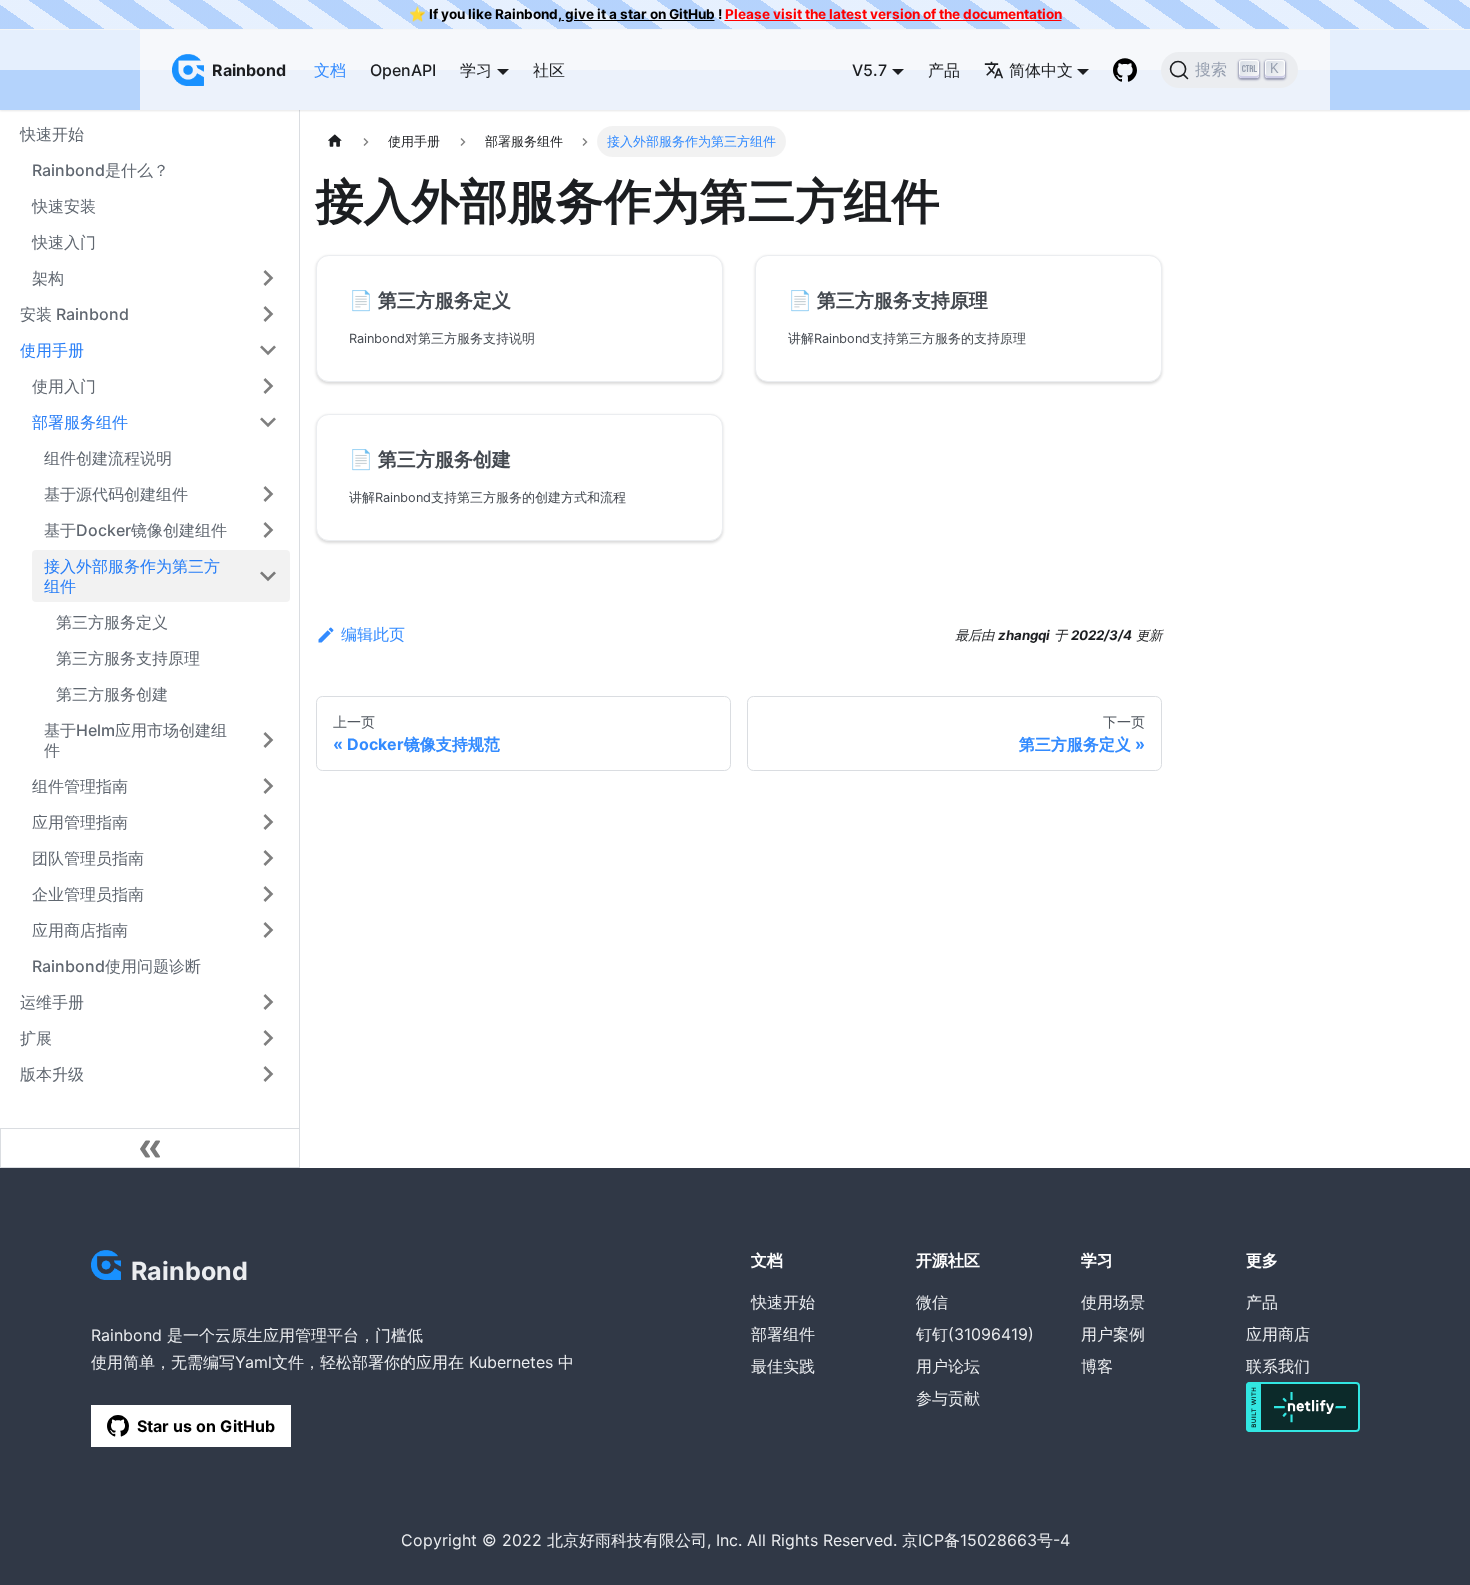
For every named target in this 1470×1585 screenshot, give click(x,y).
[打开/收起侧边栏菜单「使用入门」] (268, 386)
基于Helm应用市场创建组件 (135, 740)
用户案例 (1113, 1334)
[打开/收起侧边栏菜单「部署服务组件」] (268, 422)
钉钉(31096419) (975, 1334)
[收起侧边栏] (150, 1148)
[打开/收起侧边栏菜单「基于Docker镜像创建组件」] (268, 530)
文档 (330, 70)
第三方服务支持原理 (128, 658)
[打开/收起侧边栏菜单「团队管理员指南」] (268, 858)
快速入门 (64, 242)
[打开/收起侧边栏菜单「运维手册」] (268, 1002)
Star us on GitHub (206, 1426)
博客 (1097, 1366)
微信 (932, 1302)
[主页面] (335, 141)
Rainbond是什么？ (100, 170)
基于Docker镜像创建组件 (135, 530)
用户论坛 (948, 1366)
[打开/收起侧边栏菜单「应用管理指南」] (268, 822)
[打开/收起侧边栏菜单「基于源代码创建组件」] (268, 494)
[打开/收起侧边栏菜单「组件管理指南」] (268, 786)
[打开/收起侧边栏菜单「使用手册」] (268, 350)
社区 (549, 70)
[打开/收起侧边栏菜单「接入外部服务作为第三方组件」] (268, 576)
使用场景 (1113, 1302)
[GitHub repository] (1125, 70)
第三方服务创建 (112, 694)
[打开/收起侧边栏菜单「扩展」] (268, 1038)
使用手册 (52, 350)
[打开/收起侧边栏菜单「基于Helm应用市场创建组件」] (268, 740)
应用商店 (1278, 1334)
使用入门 (64, 386)
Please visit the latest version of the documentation (893, 14)
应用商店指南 (80, 930)
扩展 (36, 1038)
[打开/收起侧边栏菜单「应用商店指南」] (268, 930)
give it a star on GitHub (638, 14)
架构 (48, 278)
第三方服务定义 (112, 622)
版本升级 (52, 1074)
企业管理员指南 (88, 894)
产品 (944, 70)
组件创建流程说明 (108, 458)
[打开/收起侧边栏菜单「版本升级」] (268, 1074)
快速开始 (783, 1302)
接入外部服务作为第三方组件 (132, 576)
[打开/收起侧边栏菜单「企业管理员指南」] (268, 894)
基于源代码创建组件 (116, 494)
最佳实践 (783, 1366)
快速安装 (64, 206)
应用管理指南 (80, 822)
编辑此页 (373, 634)
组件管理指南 (80, 786)
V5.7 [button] (869, 70)
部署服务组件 (80, 422)
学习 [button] (476, 70)
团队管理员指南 (88, 858)
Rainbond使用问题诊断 (116, 966)
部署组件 (783, 1334)
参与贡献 (948, 1398)
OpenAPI (403, 70)
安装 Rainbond (74, 314)
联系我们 (1278, 1366)
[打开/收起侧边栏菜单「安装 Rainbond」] (268, 314)
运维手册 (52, 1002)
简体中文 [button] (1041, 70)
